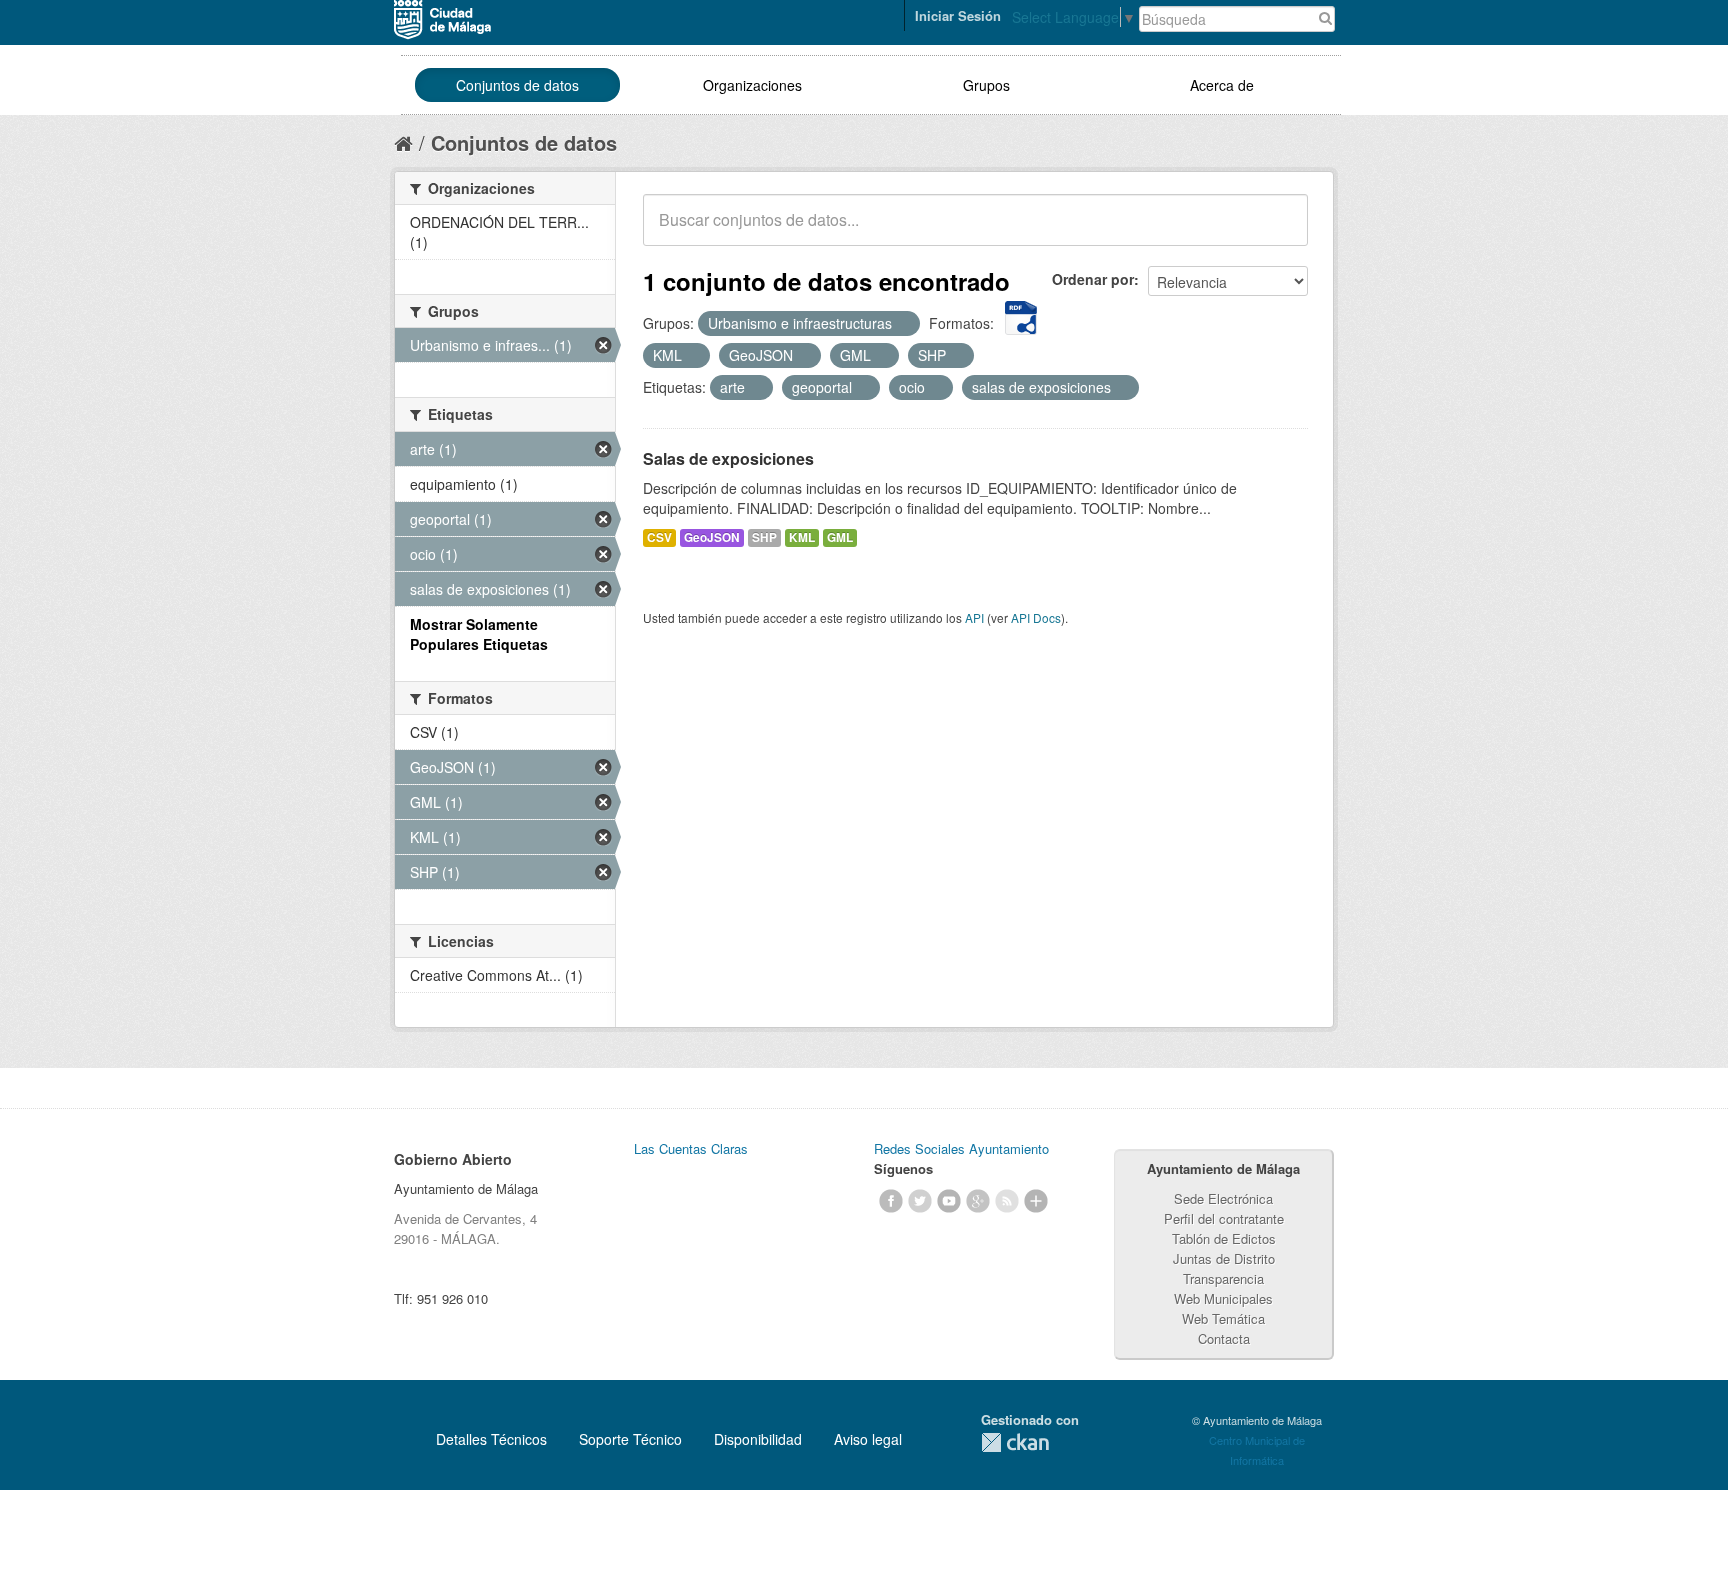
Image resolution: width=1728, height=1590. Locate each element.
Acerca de (1222, 85)
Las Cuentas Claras (691, 1148)
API (974, 617)
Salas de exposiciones (728, 458)
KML (802, 537)
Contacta (1224, 1338)
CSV (659, 537)
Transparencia (1223, 1278)
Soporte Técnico (630, 1439)
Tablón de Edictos (1224, 1238)
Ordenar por (1093, 279)
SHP (764, 537)
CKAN (1015, 1442)
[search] (1279, 231)
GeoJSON (712, 537)
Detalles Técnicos (491, 1439)
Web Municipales (1223, 1298)
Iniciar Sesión (958, 15)
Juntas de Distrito (1224, 1258)
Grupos (986, 85)
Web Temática (1223, 1318)
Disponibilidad (758, 1439)
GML (840, 537)
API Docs (1036, 617)
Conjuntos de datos (517, 85)
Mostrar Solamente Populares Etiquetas (479, 634)
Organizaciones (752, 85)
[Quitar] (903, 324)
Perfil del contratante (1224, 1218)
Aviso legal (868, 1439)
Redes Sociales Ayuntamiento (961, 1148)
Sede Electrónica (1223, 1198)
